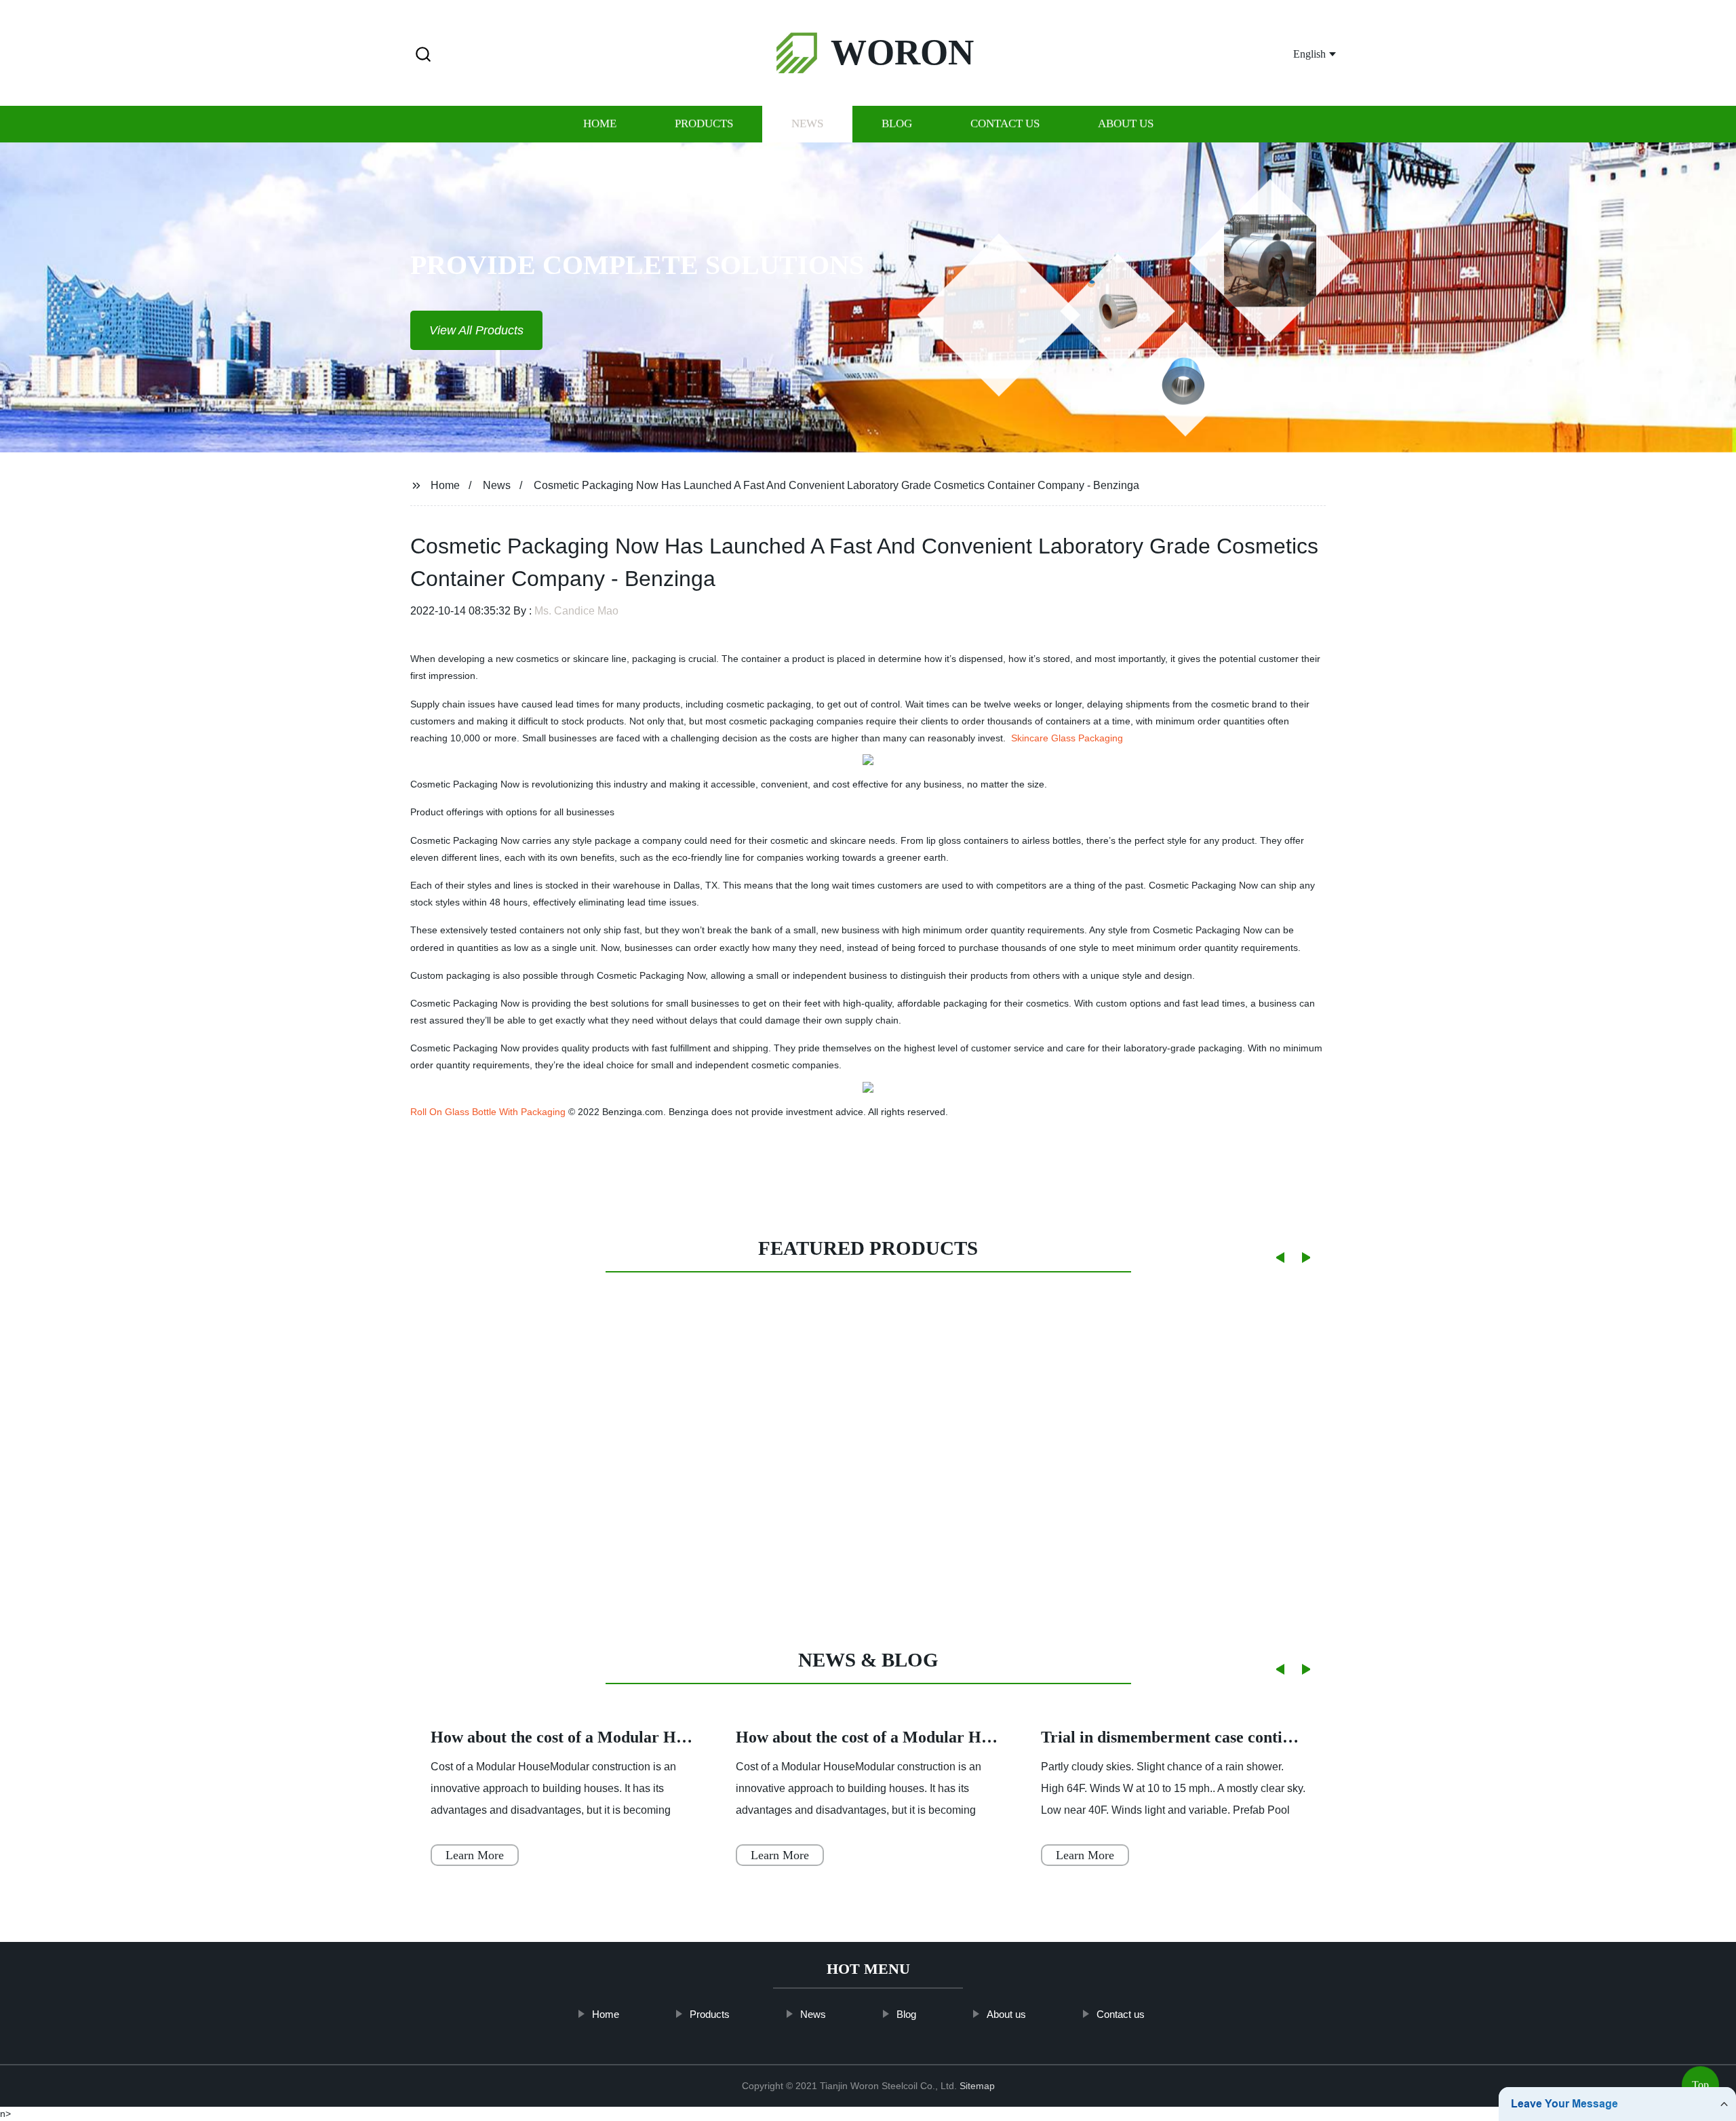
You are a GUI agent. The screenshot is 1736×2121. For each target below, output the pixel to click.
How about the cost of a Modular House (569, 1737)
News (807, 124)
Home (600, 124)
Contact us (1005, 124)
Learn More (475, 1855)
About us (1126, 124)
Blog (897, 124)
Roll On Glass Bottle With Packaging (488, 1112)
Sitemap (977, 2086)
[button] (423, 55)
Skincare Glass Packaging (1067, 738)
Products (704, 124)
